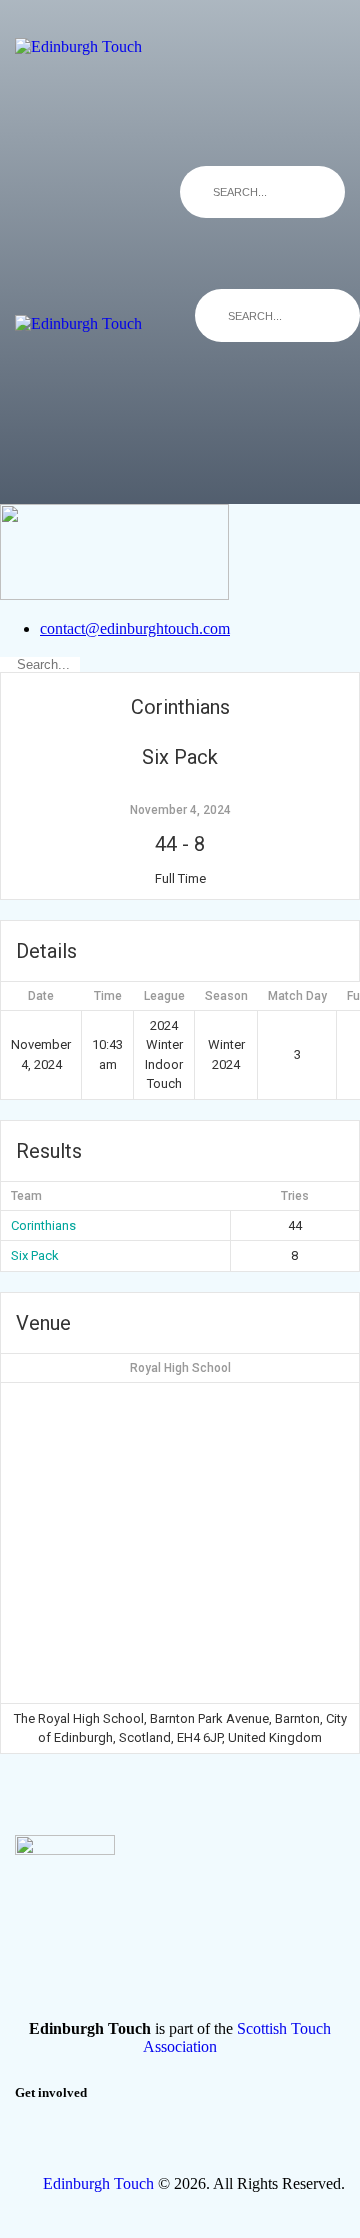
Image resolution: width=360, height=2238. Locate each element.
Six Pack (35, 1255)
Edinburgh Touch (98, 2183)
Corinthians (43, 1225)
